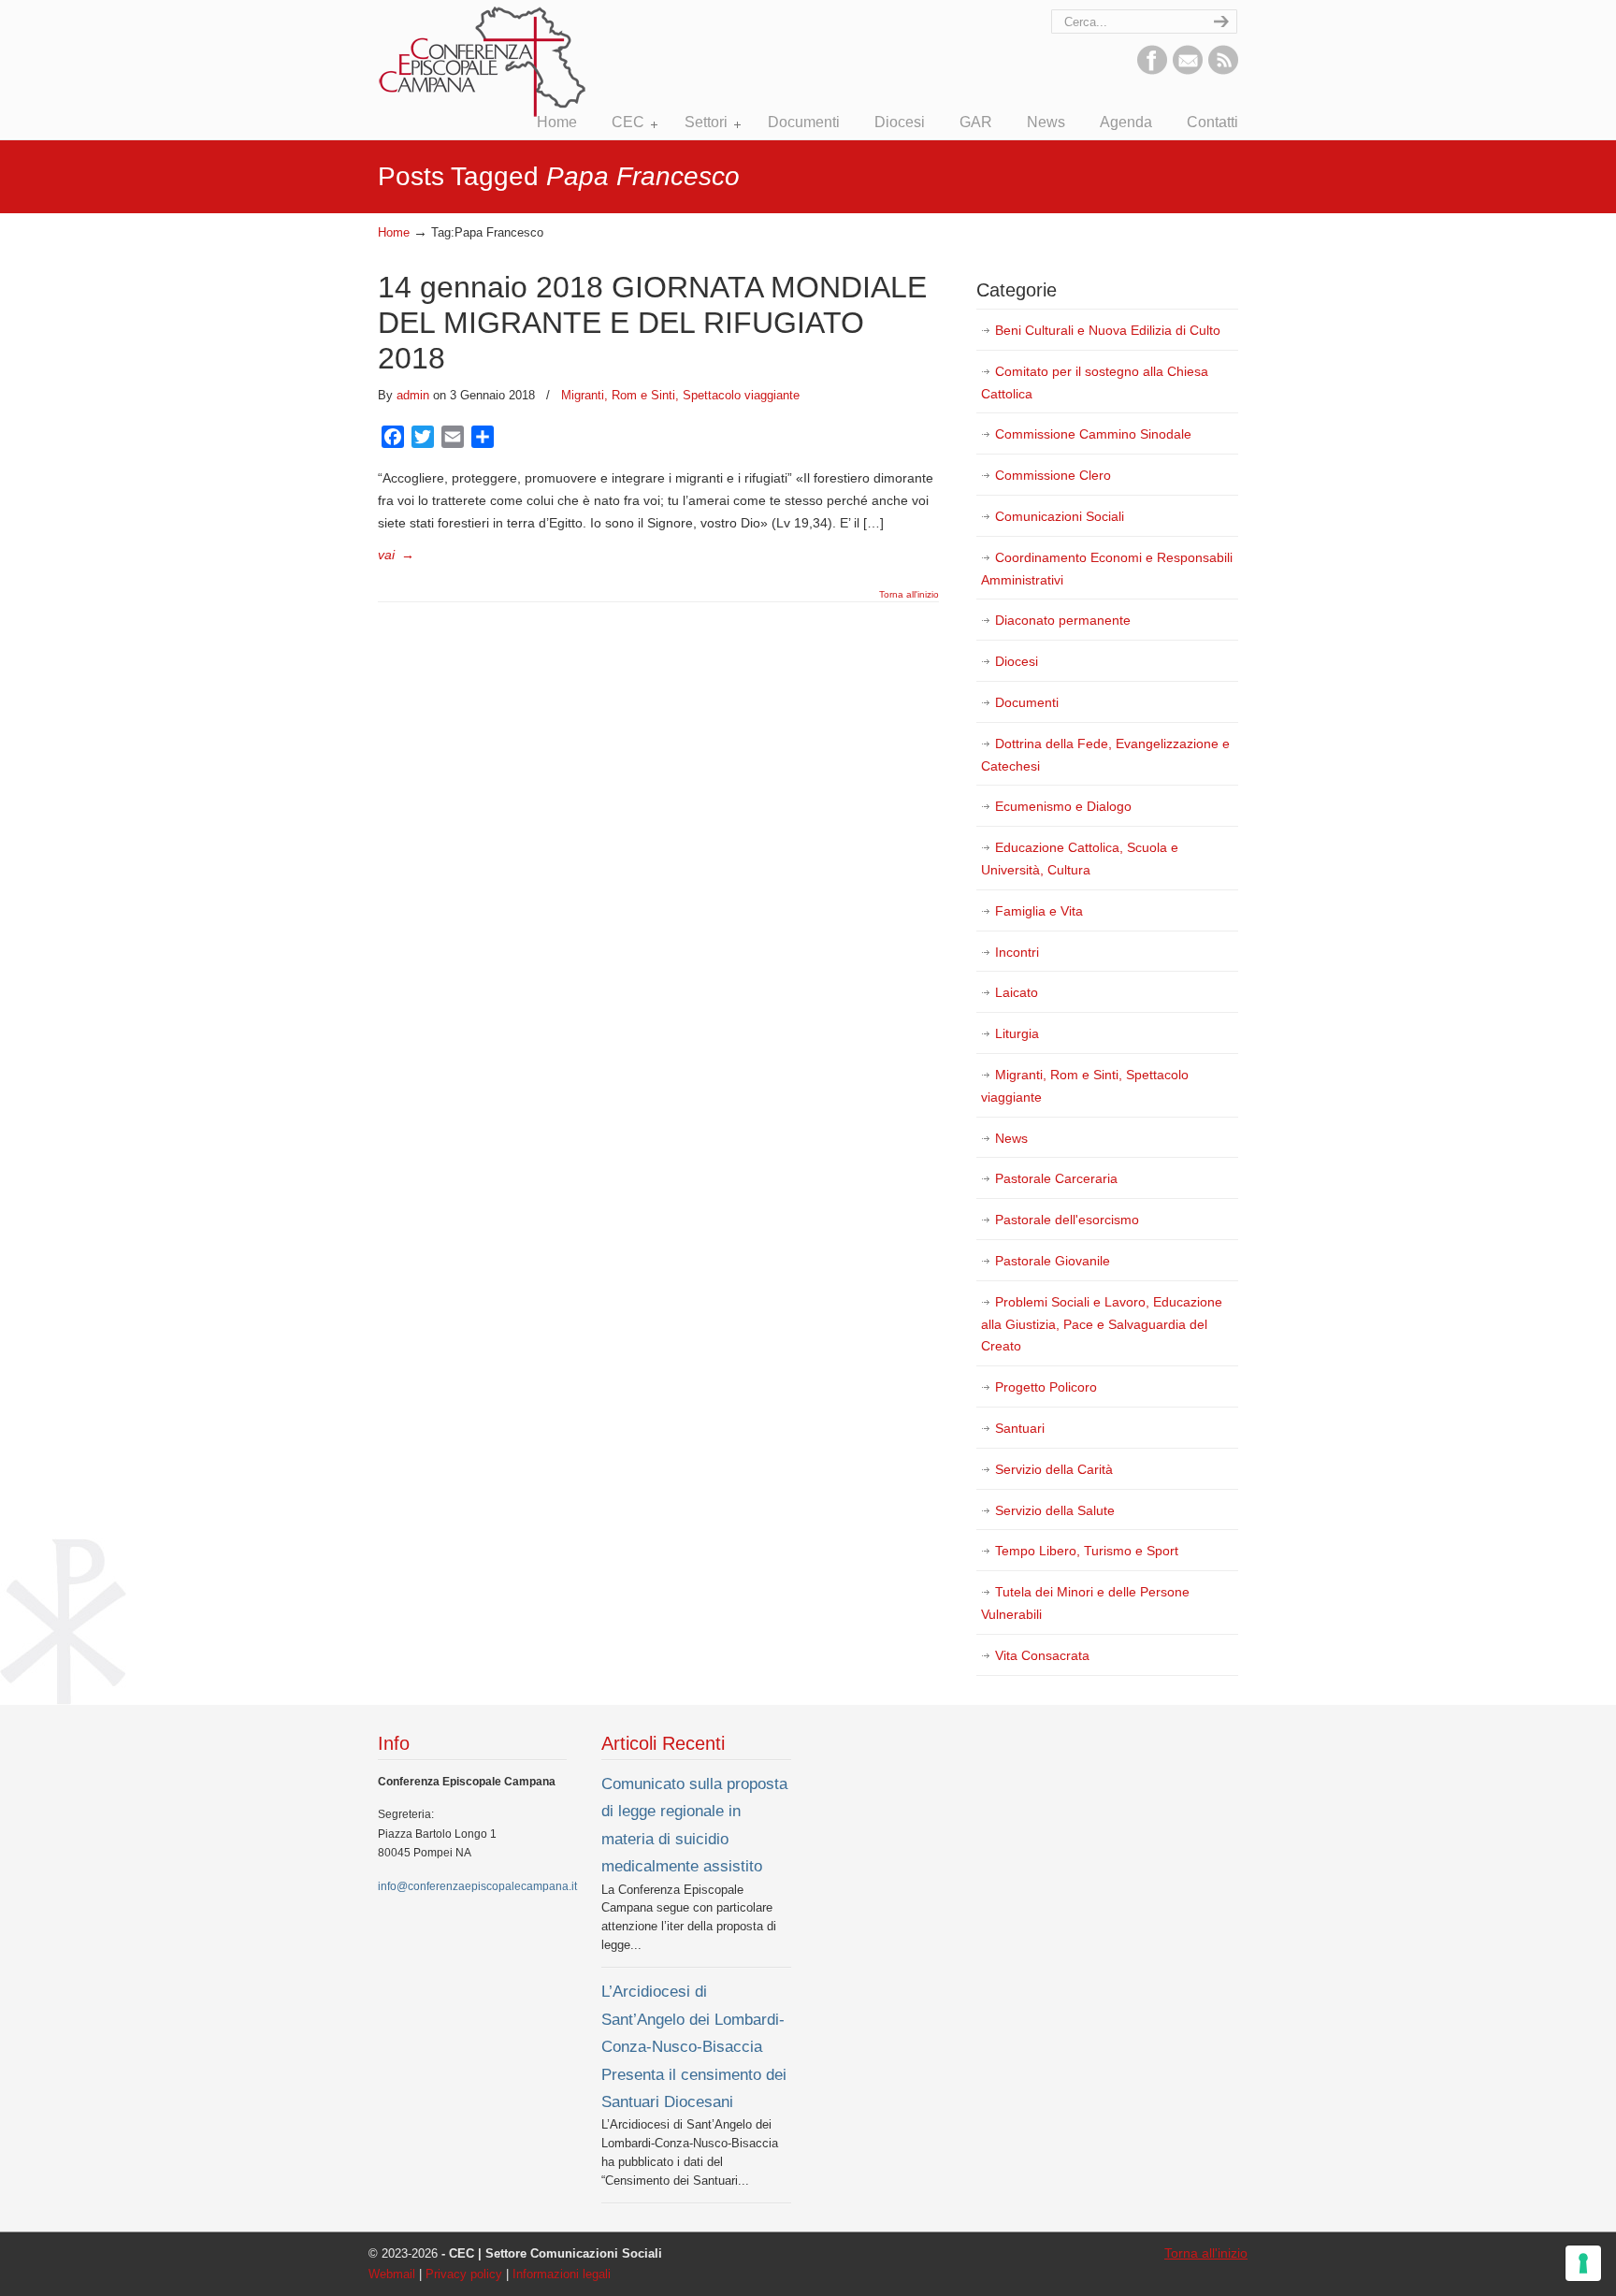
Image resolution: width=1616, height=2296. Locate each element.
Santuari (1020, 1428)
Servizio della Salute (1055, 1510)
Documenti (1027, 702)
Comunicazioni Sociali (1060, 516)
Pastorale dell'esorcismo (1067, 1220)
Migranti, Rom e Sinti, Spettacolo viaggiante (680, 395)
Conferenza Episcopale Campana (483, 62)
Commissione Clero (1053, 475)
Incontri (1017, 952)
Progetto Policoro (1046, 1387)
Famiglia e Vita (1039, 911)
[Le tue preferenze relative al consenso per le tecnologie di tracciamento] (1583, 2263)
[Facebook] (1152, 70)
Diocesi (1017, 661)
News (1011, 1138)
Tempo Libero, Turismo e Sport (1087, 1551)
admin (413, 395)
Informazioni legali (562, 2274)
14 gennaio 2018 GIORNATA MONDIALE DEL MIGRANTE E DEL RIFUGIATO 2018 (652, 323)
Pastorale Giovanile (1053, 1261)
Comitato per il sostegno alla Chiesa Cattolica (1095, 383)
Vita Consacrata (1042, 1655)
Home (394, 233)
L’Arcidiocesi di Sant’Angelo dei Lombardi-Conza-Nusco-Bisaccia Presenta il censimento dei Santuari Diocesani (694, 2046)
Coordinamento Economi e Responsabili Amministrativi (1107, 569)
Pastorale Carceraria (1056, 1178)
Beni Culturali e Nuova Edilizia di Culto (1108, 330)
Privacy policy (464, 2274)
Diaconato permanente (1063, 620)
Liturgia (1017, 1033)
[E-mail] (1188, 70)
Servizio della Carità (1054, 1469)
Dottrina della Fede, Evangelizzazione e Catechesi (1105, 755)
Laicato (1017, 992)
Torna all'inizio (909, 595)
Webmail (392, 2274)
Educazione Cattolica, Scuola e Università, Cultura (1080, 859)
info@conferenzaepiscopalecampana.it (477, 1886)
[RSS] (1223, 70)
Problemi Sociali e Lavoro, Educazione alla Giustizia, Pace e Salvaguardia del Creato (1102, 1324)
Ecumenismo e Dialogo (1063, 806)
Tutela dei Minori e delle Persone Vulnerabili (1085, 1603)
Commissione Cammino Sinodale (1093, 434)
